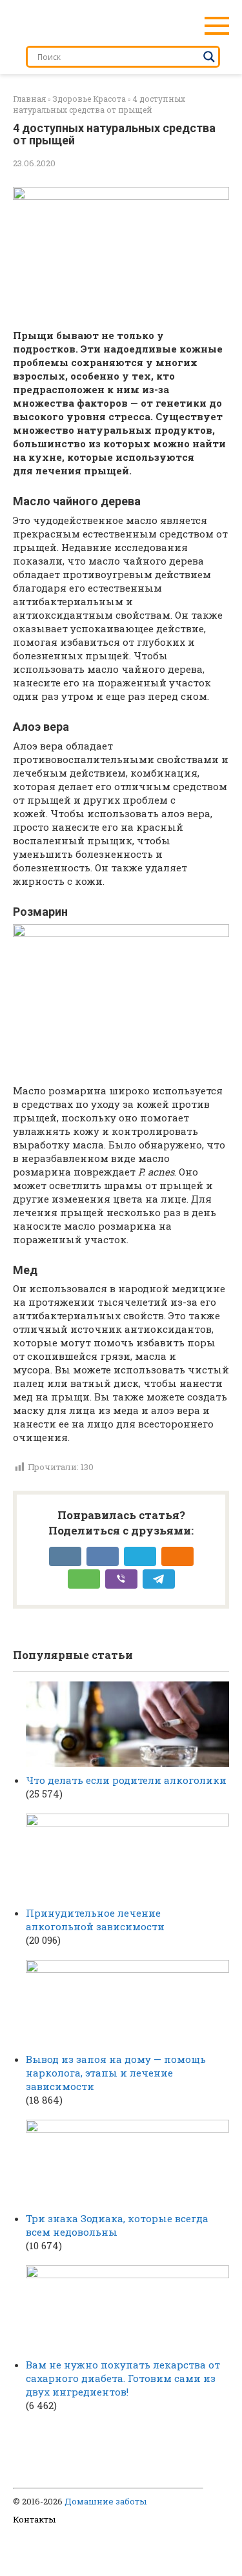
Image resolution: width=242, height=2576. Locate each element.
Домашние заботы (106, 2501)
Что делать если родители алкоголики (126, 1780)
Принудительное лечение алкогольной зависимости (95, 1920)
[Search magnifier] (209, 57)
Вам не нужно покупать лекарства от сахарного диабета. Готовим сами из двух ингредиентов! (123, 2378)
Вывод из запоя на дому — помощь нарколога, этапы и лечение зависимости (116, 2073)
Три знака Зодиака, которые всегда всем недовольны (117, 2225)
